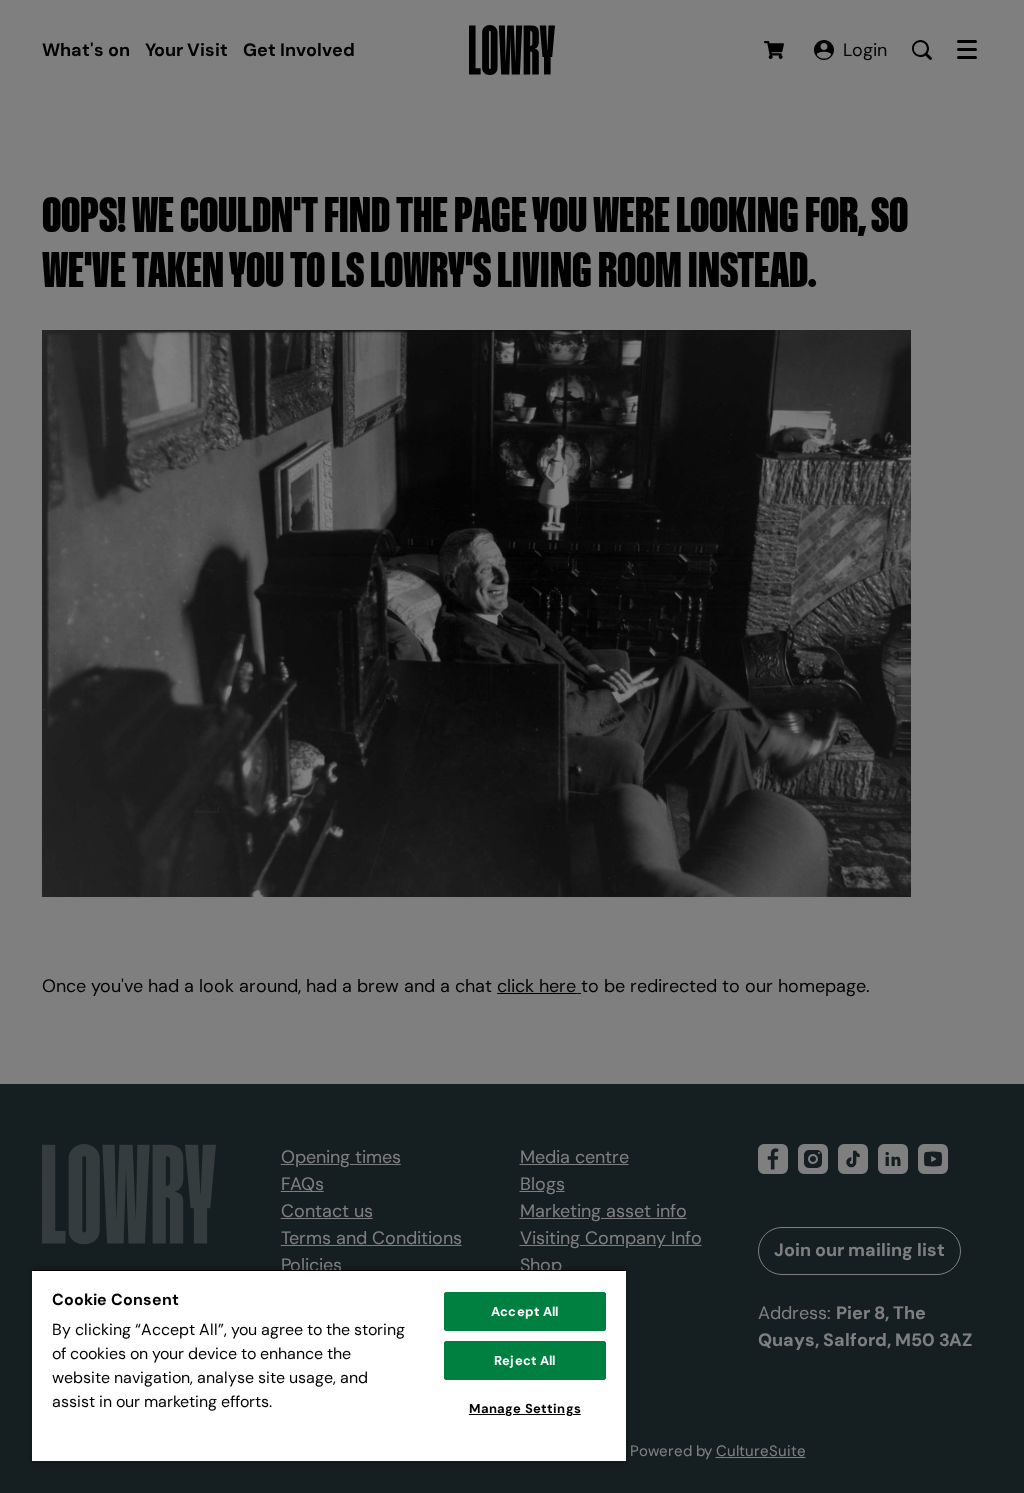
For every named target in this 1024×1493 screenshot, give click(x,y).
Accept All (524, 1311)
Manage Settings (525, 1408)
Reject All (524, 1360)
